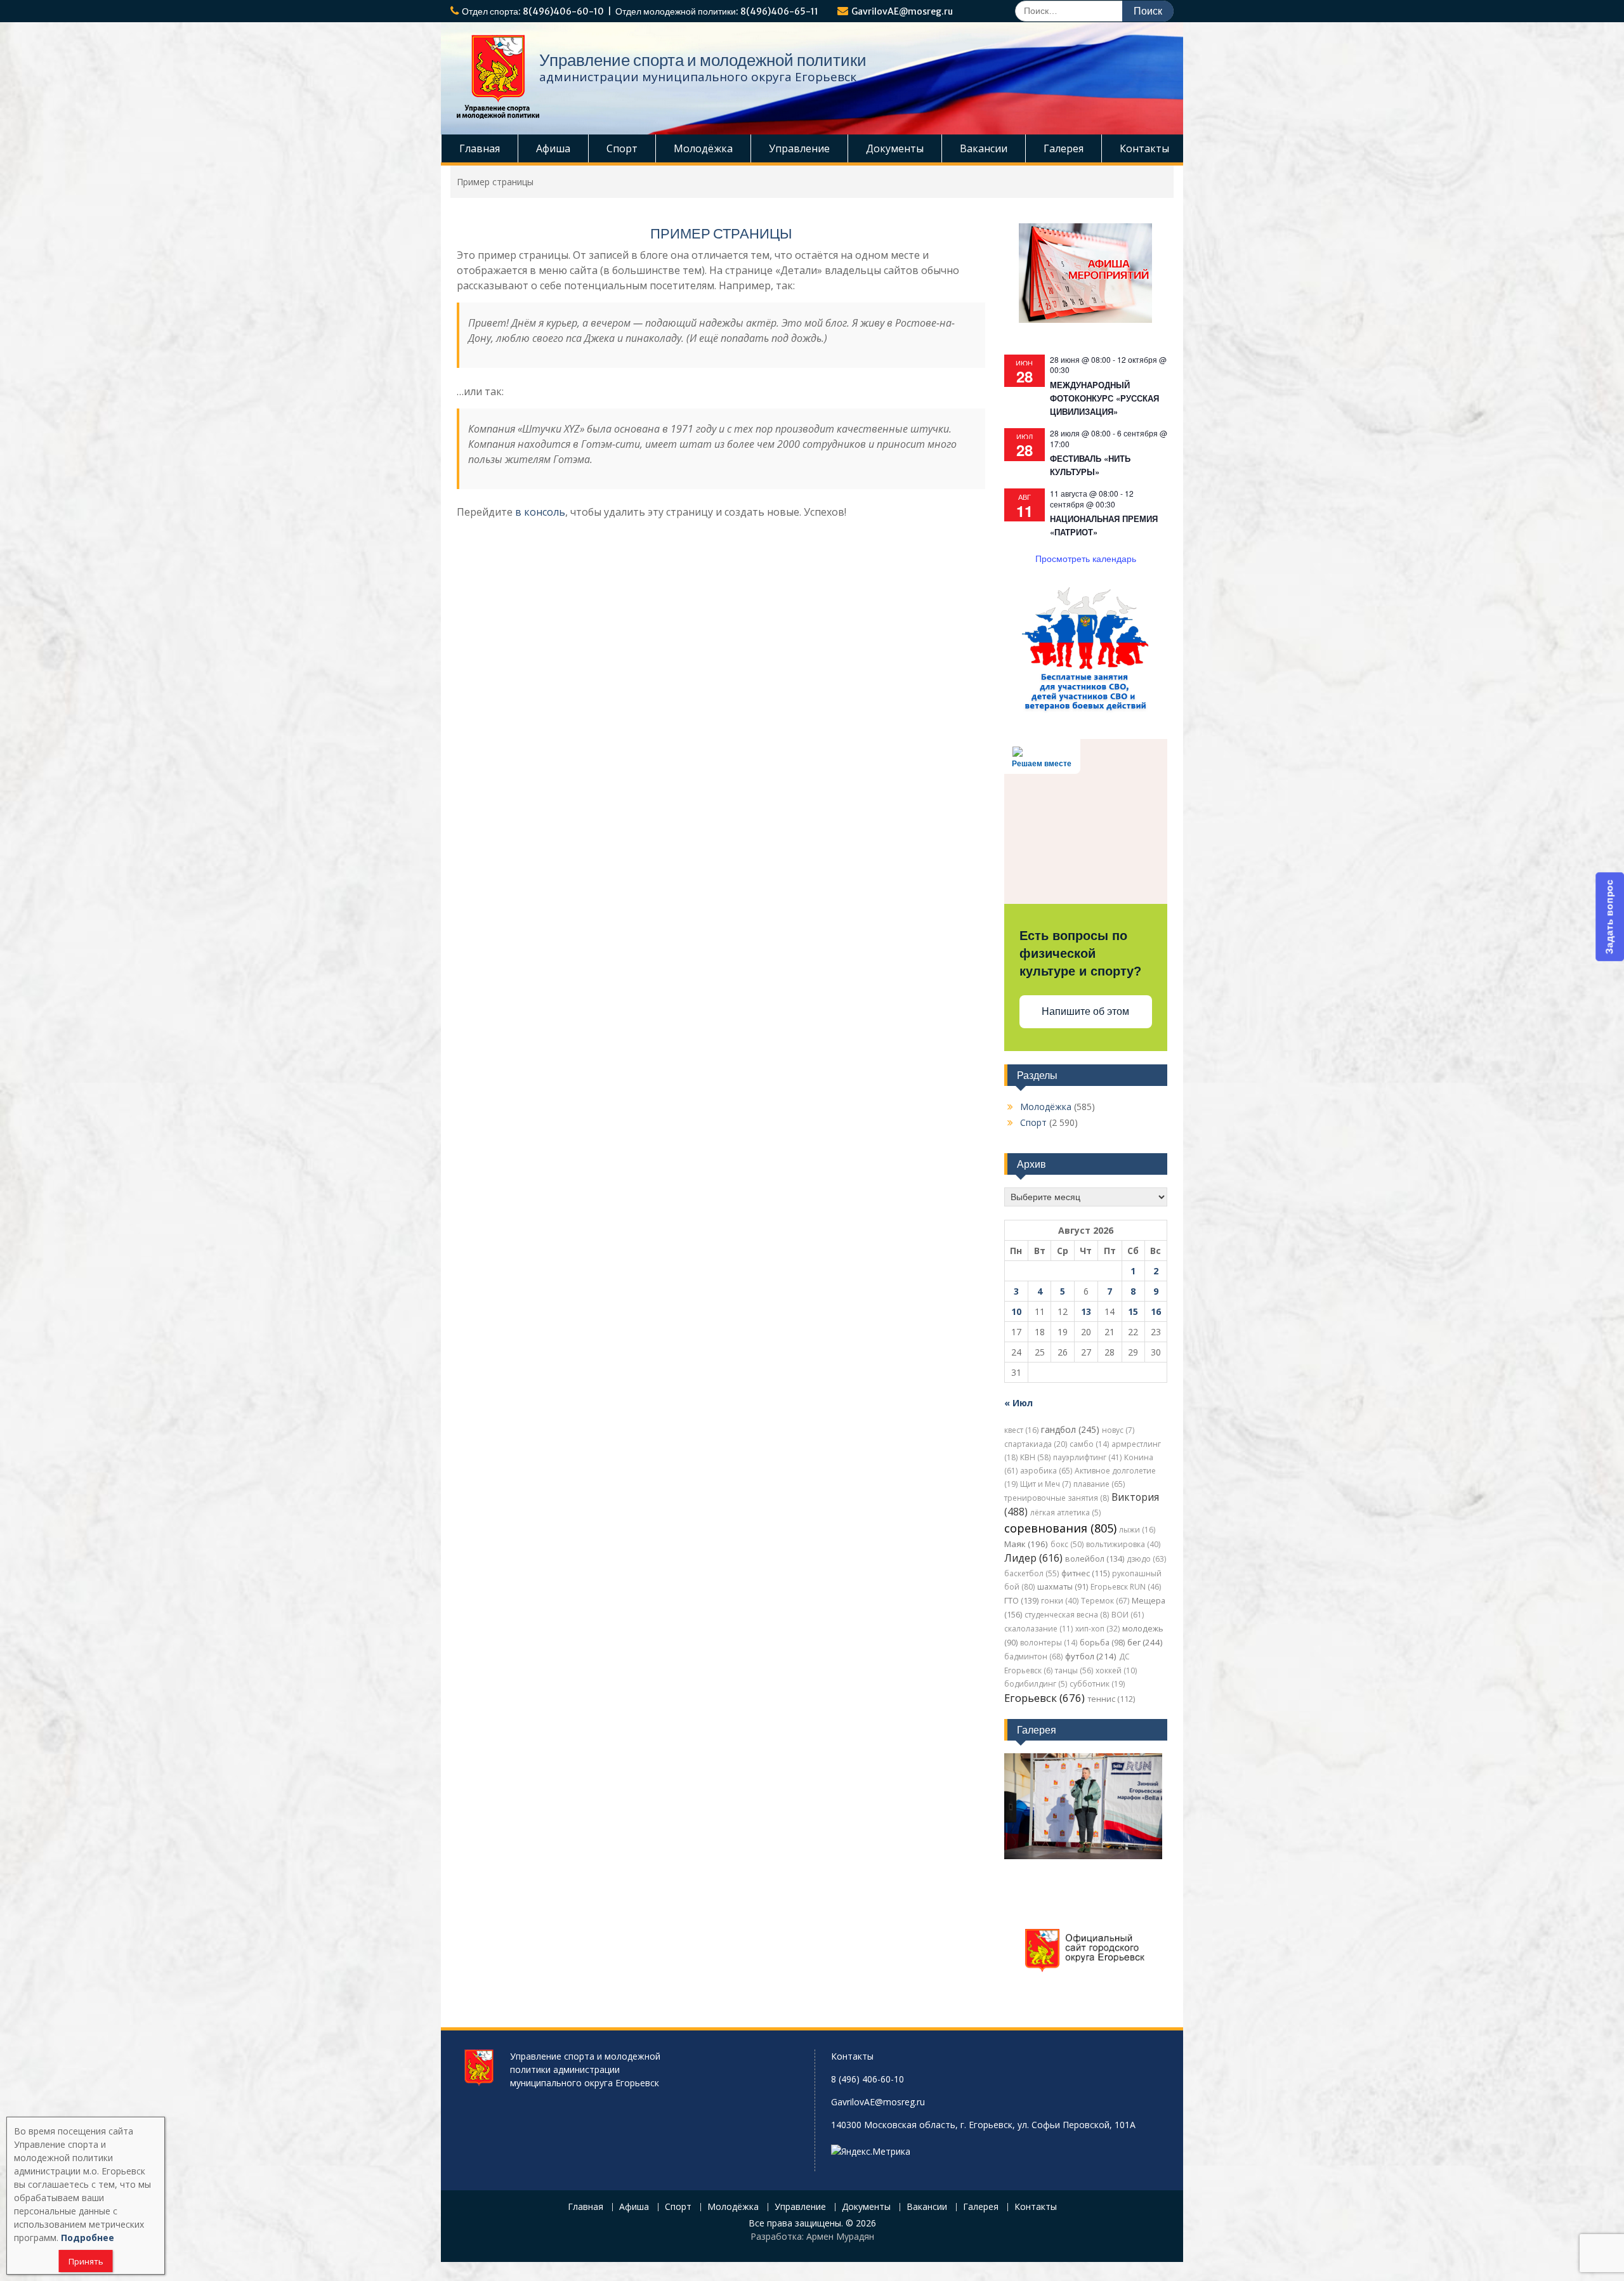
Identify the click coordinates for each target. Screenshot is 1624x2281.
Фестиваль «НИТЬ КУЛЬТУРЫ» (1090, 465)
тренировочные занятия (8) (1057, 1498)
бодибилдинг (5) (1036, 1684)
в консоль (540, 512)
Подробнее (88, 2238)
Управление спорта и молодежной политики (703, 60)
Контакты (1144, 148)
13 (1086, 1311)
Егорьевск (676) (1044, 1698)
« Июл (1018, 1403)
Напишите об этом (1085, 1011)
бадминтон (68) (1033, 1657)
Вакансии (984, 148)
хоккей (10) (1116, 1670)
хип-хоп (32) (1097, 1629)
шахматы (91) (1063, 1587)
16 (1156, 1311)
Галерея (1064, 148)
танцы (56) (1074, 1670)
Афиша (553, 148)
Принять (86, 2261)
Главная (480, 148)
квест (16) (1021, 1430)
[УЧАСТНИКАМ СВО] (1085, 709)
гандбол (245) (1070, 1429)
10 (1016, 1311)
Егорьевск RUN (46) (1126, 1587)
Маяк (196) (1026, 1544)
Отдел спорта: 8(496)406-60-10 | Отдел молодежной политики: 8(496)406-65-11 (640, 11)
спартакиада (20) (1036, 1444)
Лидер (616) (1033, 1558)
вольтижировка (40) (1123, 1544)
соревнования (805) (1060, 1528)
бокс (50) (1067, 1544)
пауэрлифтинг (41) (1087, 1457)
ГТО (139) (1021, 1601)
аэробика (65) (1046, 1471)
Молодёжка (703, 148)
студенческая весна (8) (1067, 1615)
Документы (895, 148)
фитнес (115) (1085, 1573)
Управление (799, 148)
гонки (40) (1060, 1601)
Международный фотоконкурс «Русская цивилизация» (1104, 398)
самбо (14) (1089, 1444)
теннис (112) (1111, 1699)
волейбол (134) (1095, 1559)
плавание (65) (1099, 1484)
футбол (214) (1091, 1656)
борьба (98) (1102, 1643)
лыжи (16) (1137, 1530)
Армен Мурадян (840, 2236)
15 (1133, 1311)
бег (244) (1145, 1642)
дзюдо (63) (1146, 1559)
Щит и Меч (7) (1045, 1484)
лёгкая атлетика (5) (1065, 1513)
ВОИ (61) (1128, 1615)
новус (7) (1118, 1430)
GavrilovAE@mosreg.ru (902, 11)
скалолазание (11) (1038, 1629)
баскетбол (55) (1031, 1573)
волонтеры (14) (1049, 1643)
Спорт (622, 148)
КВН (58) (1035, 1457)
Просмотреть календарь (1086, 558)
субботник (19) (1097, 1684)
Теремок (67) (1105, 1601)
